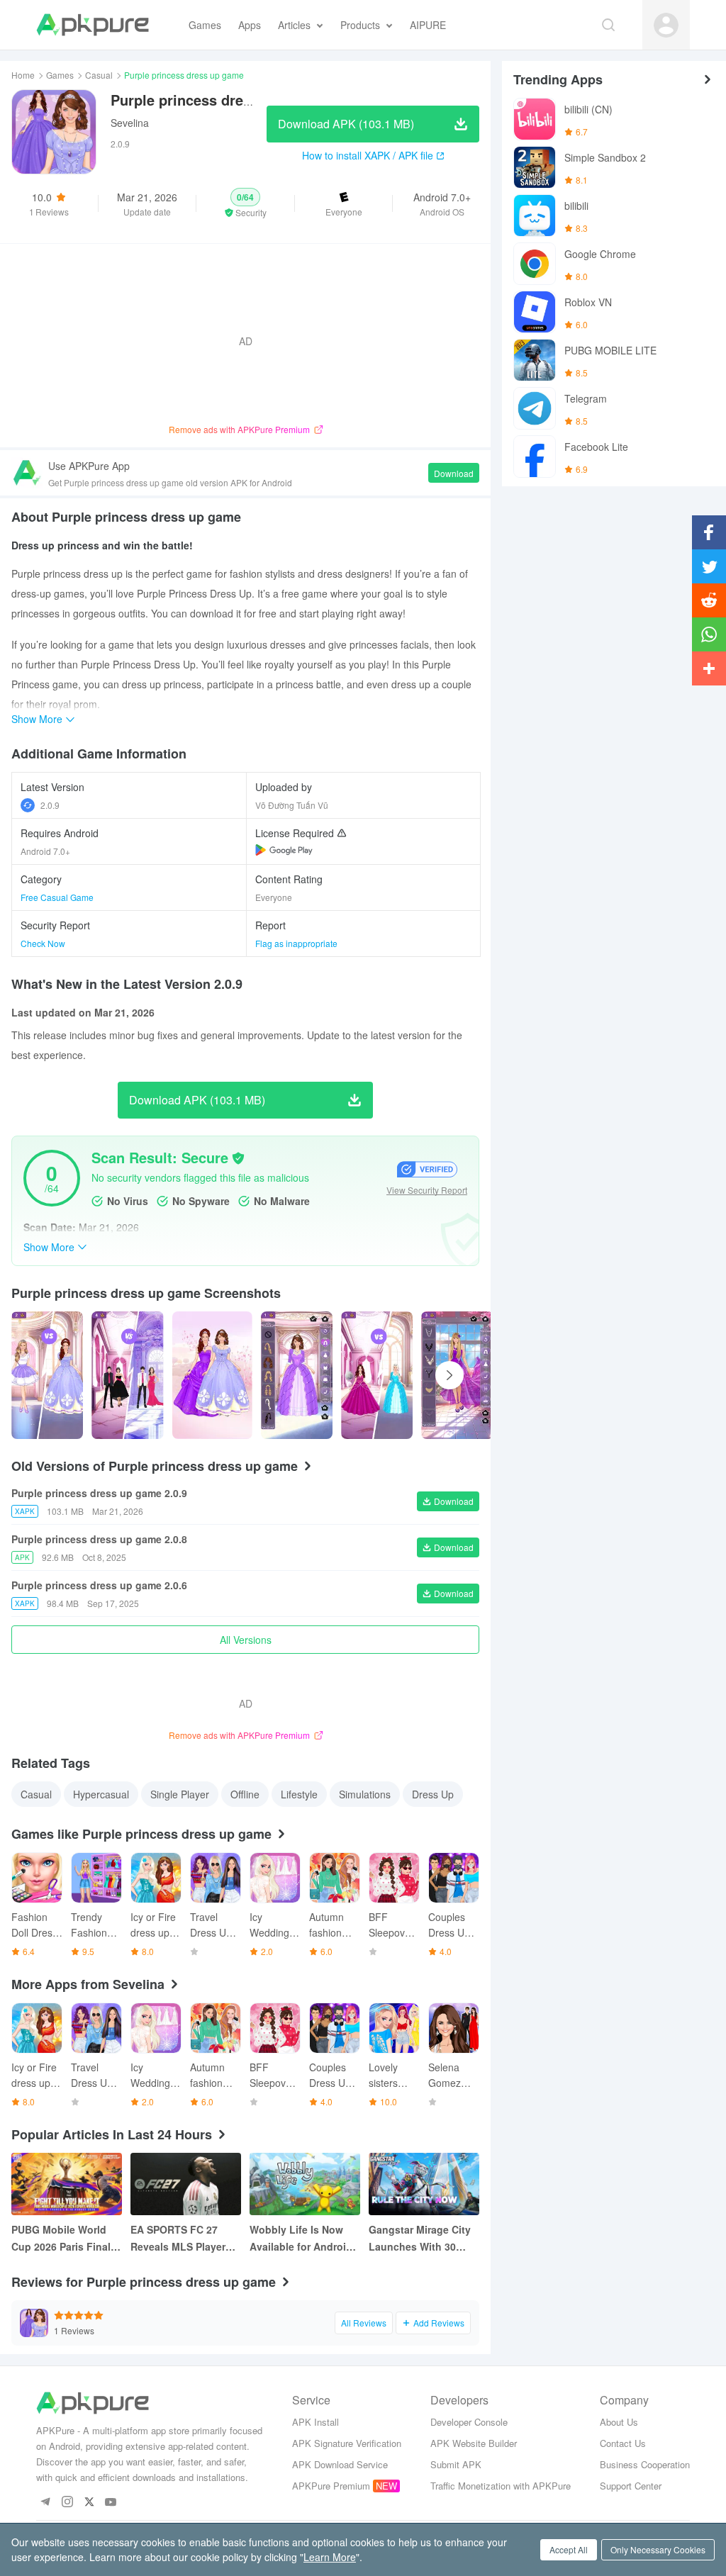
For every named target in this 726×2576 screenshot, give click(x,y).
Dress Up (433, 1794)
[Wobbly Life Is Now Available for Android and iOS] (305, 2184)
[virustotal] (238, 1158)
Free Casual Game (57, 897)
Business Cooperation (645, 2464)
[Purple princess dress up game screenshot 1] (127, 1375)
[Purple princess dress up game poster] (47, 1375)
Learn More (330, 2557)
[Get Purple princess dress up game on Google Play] (284, 850)
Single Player (180, 1794)
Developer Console (469, 2422)
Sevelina (130, 123)
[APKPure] (93, 25)
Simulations (365, 1794)
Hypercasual (101, 1794)
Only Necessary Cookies (658, 2549)
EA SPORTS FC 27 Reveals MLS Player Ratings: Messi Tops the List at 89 (180, 2239)
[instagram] (67, 2503)
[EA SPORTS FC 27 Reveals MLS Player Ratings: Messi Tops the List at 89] (186, 2184)
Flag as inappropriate (296, 943)
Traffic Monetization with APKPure (501, 2486)
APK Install (315, 2422)
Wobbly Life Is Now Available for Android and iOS (301, 2239)
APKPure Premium (331, 2486)
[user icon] (666, 25)
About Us (619, 2422)
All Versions (246, 1640)
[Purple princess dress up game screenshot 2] (212, 1375)
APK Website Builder (474, 2443)
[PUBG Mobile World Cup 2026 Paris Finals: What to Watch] (67, 2184)
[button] (245, 203)
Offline (245, 1794)
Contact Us (623, 2443)
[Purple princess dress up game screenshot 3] (297, 1375)
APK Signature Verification (347, 2443)
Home (23, 75)
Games (60, 75)
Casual (99, 75)
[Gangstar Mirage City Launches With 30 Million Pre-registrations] (424, 2184)
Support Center (631, 2486)
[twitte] (89, 2503)
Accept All (569, 2549)
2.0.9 (50, 805)
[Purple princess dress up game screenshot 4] (377, 1375)
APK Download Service (340, 2464)
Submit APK (456, 2464)
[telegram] (45, 2503)
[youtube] (111, 2503)
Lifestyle (299, 1794)
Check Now (43, 943)
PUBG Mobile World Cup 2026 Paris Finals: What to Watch (66, 2239)
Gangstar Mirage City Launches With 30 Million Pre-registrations (420, 2239)
